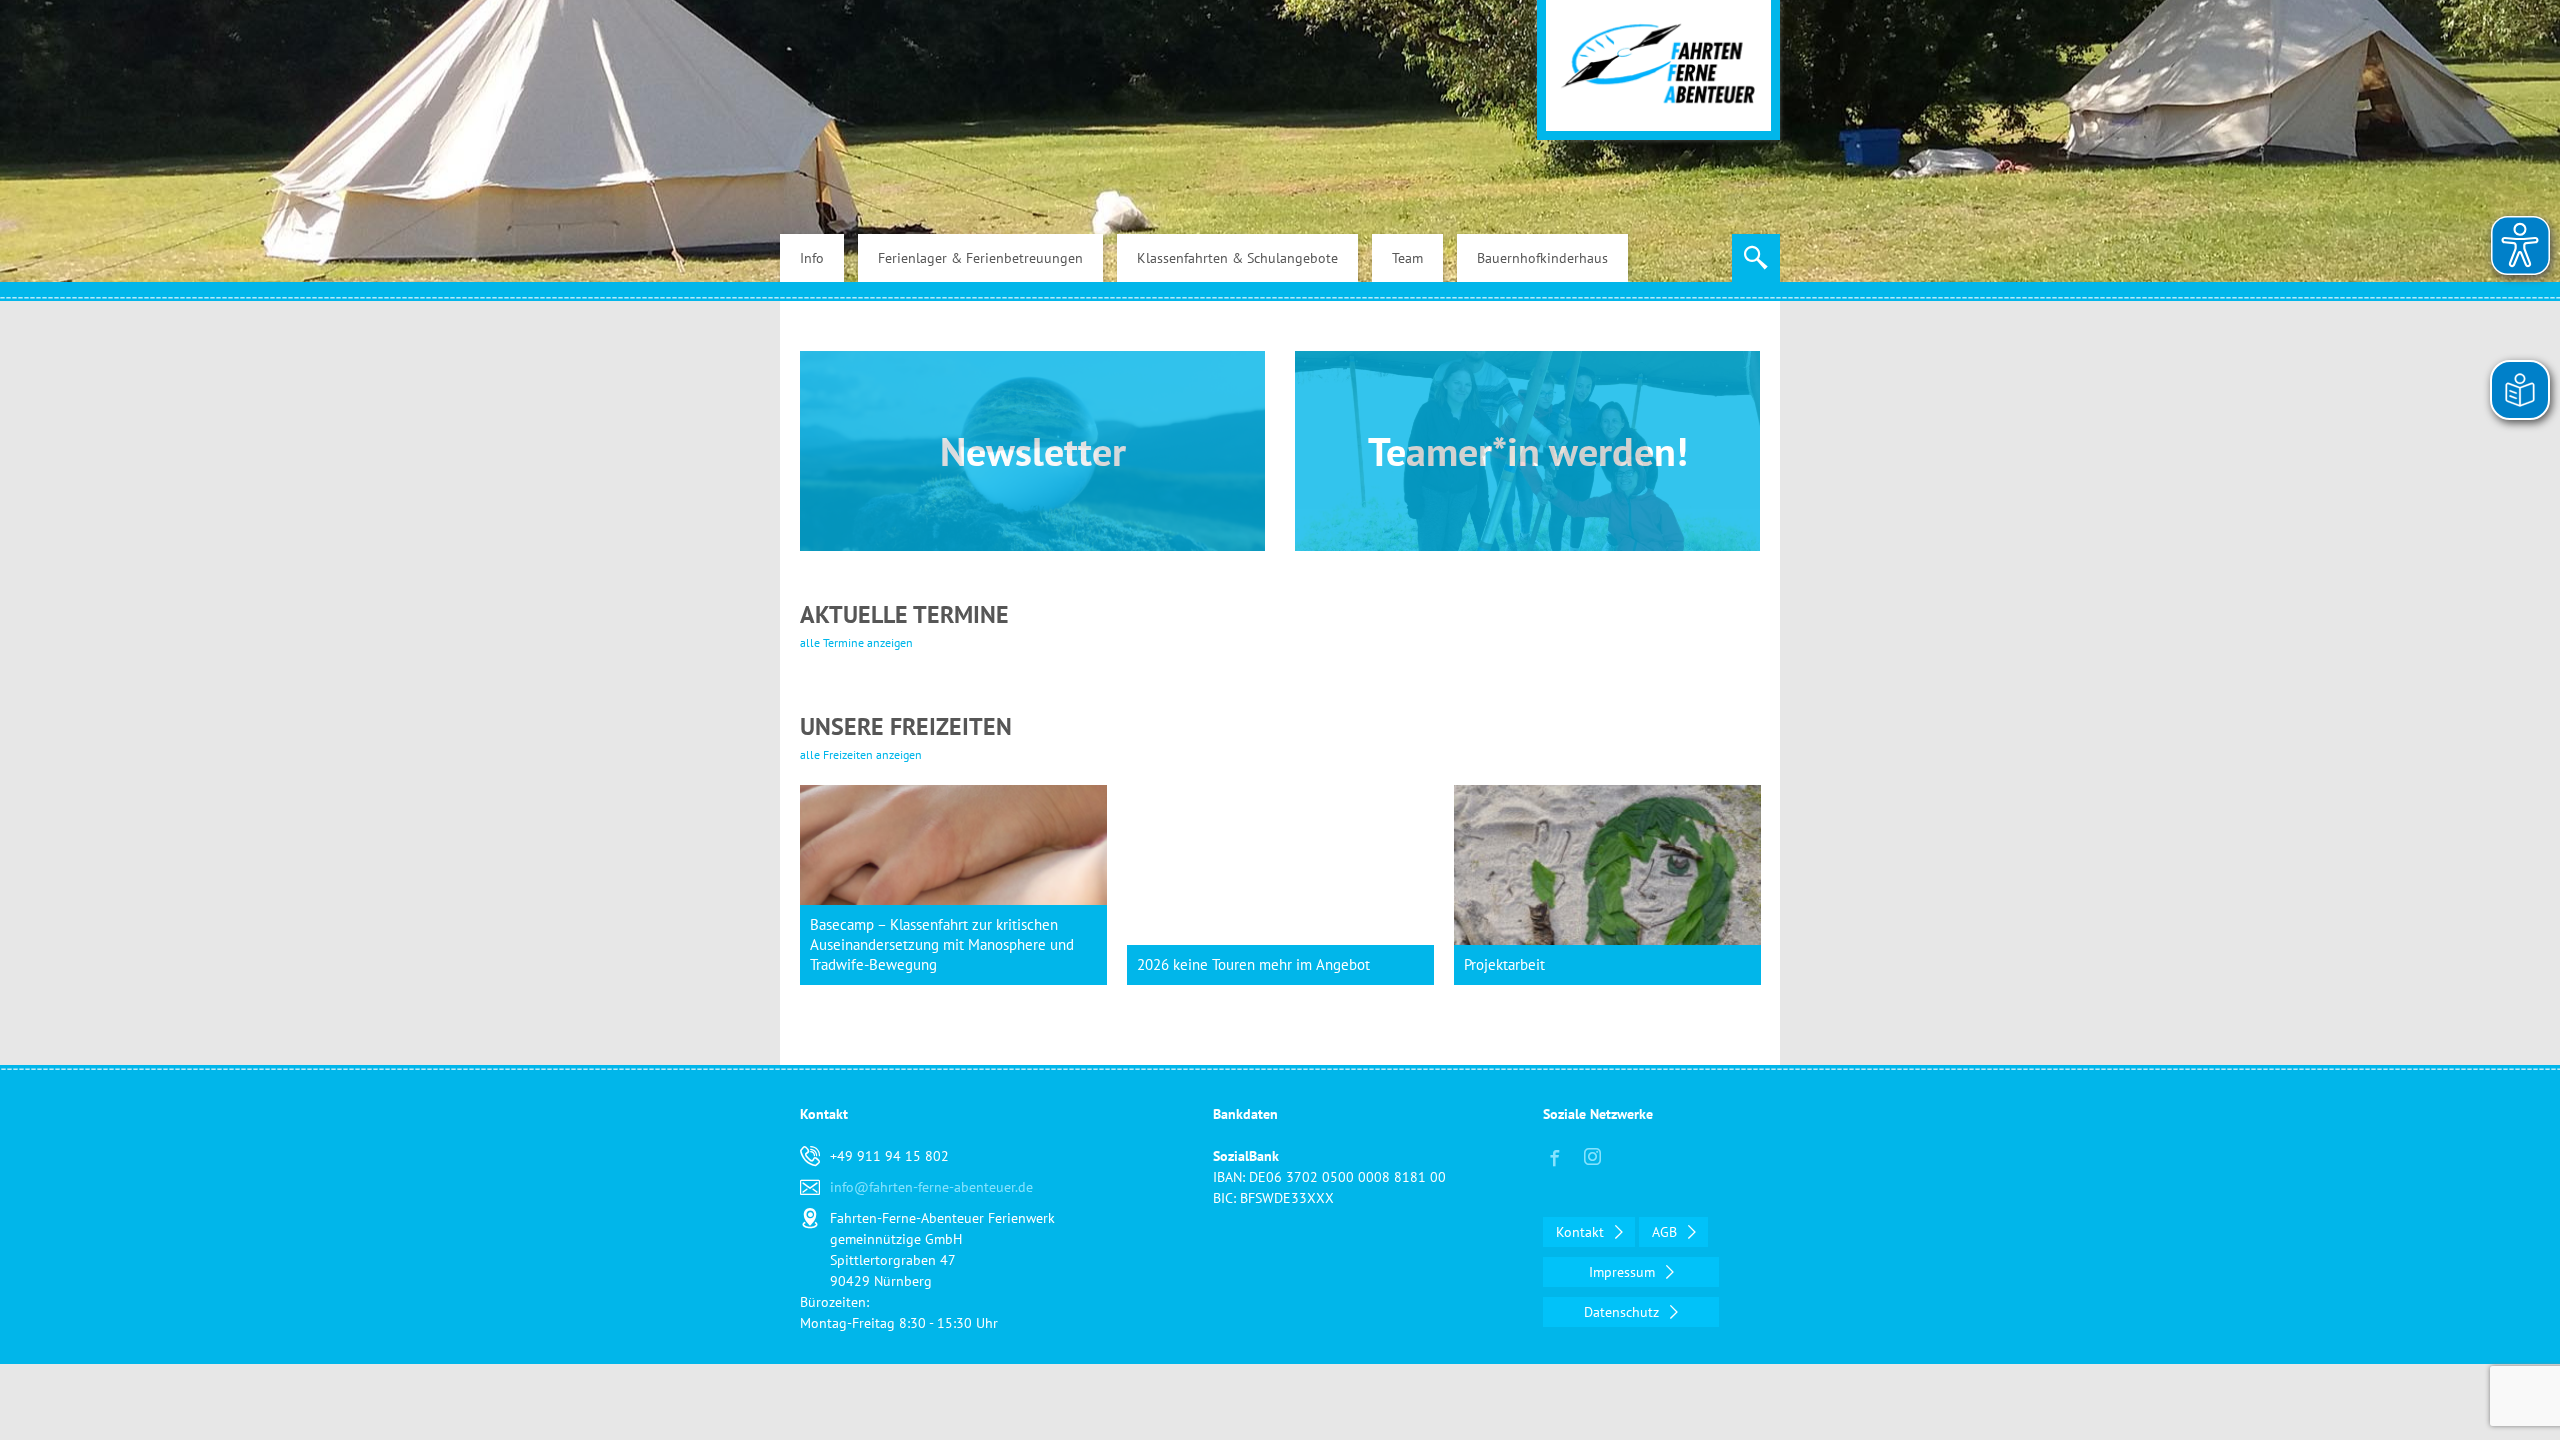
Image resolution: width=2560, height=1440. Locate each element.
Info (812, 258)
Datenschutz (1623, 1312)
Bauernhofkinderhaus (1542, 258)
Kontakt (1582, 1232)
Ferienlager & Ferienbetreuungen (980, 258)
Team (1407, 258)
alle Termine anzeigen (856, 642)
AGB (1666, 1232)
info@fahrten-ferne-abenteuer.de (931, 1187)
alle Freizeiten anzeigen (861, 754)
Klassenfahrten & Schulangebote (1237, 258)
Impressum (1624, 1272)
